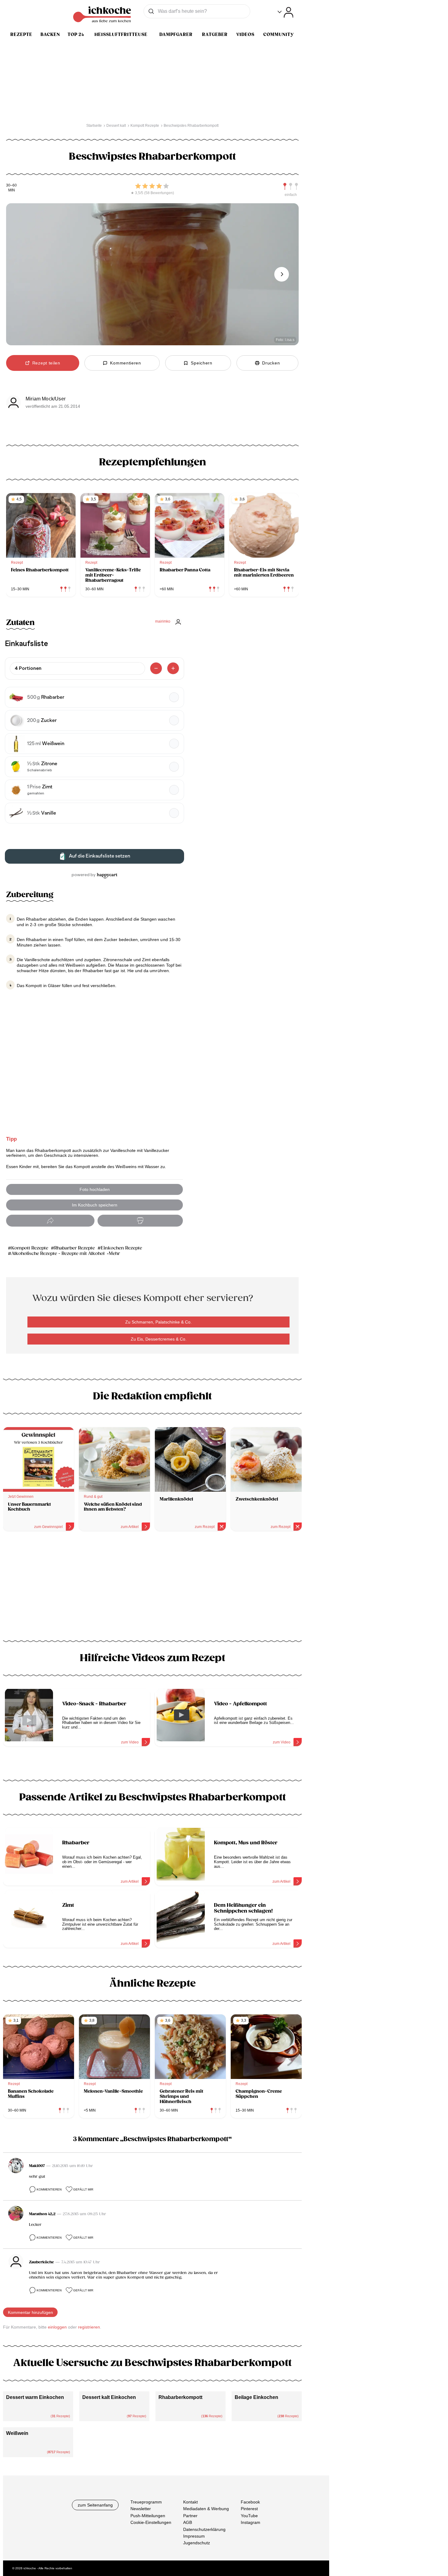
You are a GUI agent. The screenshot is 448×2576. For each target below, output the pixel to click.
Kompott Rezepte (30, 1248)
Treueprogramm (146, 2502)
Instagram (251, 2522)
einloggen (57, 2327)
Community (279, 34)
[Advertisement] (152, 1588)
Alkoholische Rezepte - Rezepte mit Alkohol (58, 1254)
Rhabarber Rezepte (75, 1248)
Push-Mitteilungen (148, 2515)
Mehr (114, 1254)
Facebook (250, 2502)
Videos (245, 34)
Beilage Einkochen (256, 2397)
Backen (50, 34)
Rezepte (21, 34)
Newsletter (141, 2509)
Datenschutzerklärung (204, 2529)
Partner (190, 2515)
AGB (188, 2522)
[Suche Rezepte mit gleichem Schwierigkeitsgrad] (291, 187)
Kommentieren (49, 2189)
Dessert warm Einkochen (35, 2397)
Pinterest (249, 2509)
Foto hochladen (95, 1189)
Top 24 (76, 34)
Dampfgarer (176, 34)
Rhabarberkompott (180, 2397)
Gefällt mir (83, 2189)
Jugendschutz (197, 2543)
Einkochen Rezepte (121, 1248)
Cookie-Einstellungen (151, 2522)
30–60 (11, 185)
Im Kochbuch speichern (95, 1205)
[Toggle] (285, 12)
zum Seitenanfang (95, 2505)
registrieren (89, 2327)
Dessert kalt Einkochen (109, 2397)
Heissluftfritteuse (121, 34)
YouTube (249, 2515)
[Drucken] (140, 1221)
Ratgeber (215, 34)
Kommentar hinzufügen (30, 2312)
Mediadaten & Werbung (206, 2509)
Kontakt (190, 2502)
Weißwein (17, 2433)
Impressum (194, 2536)
